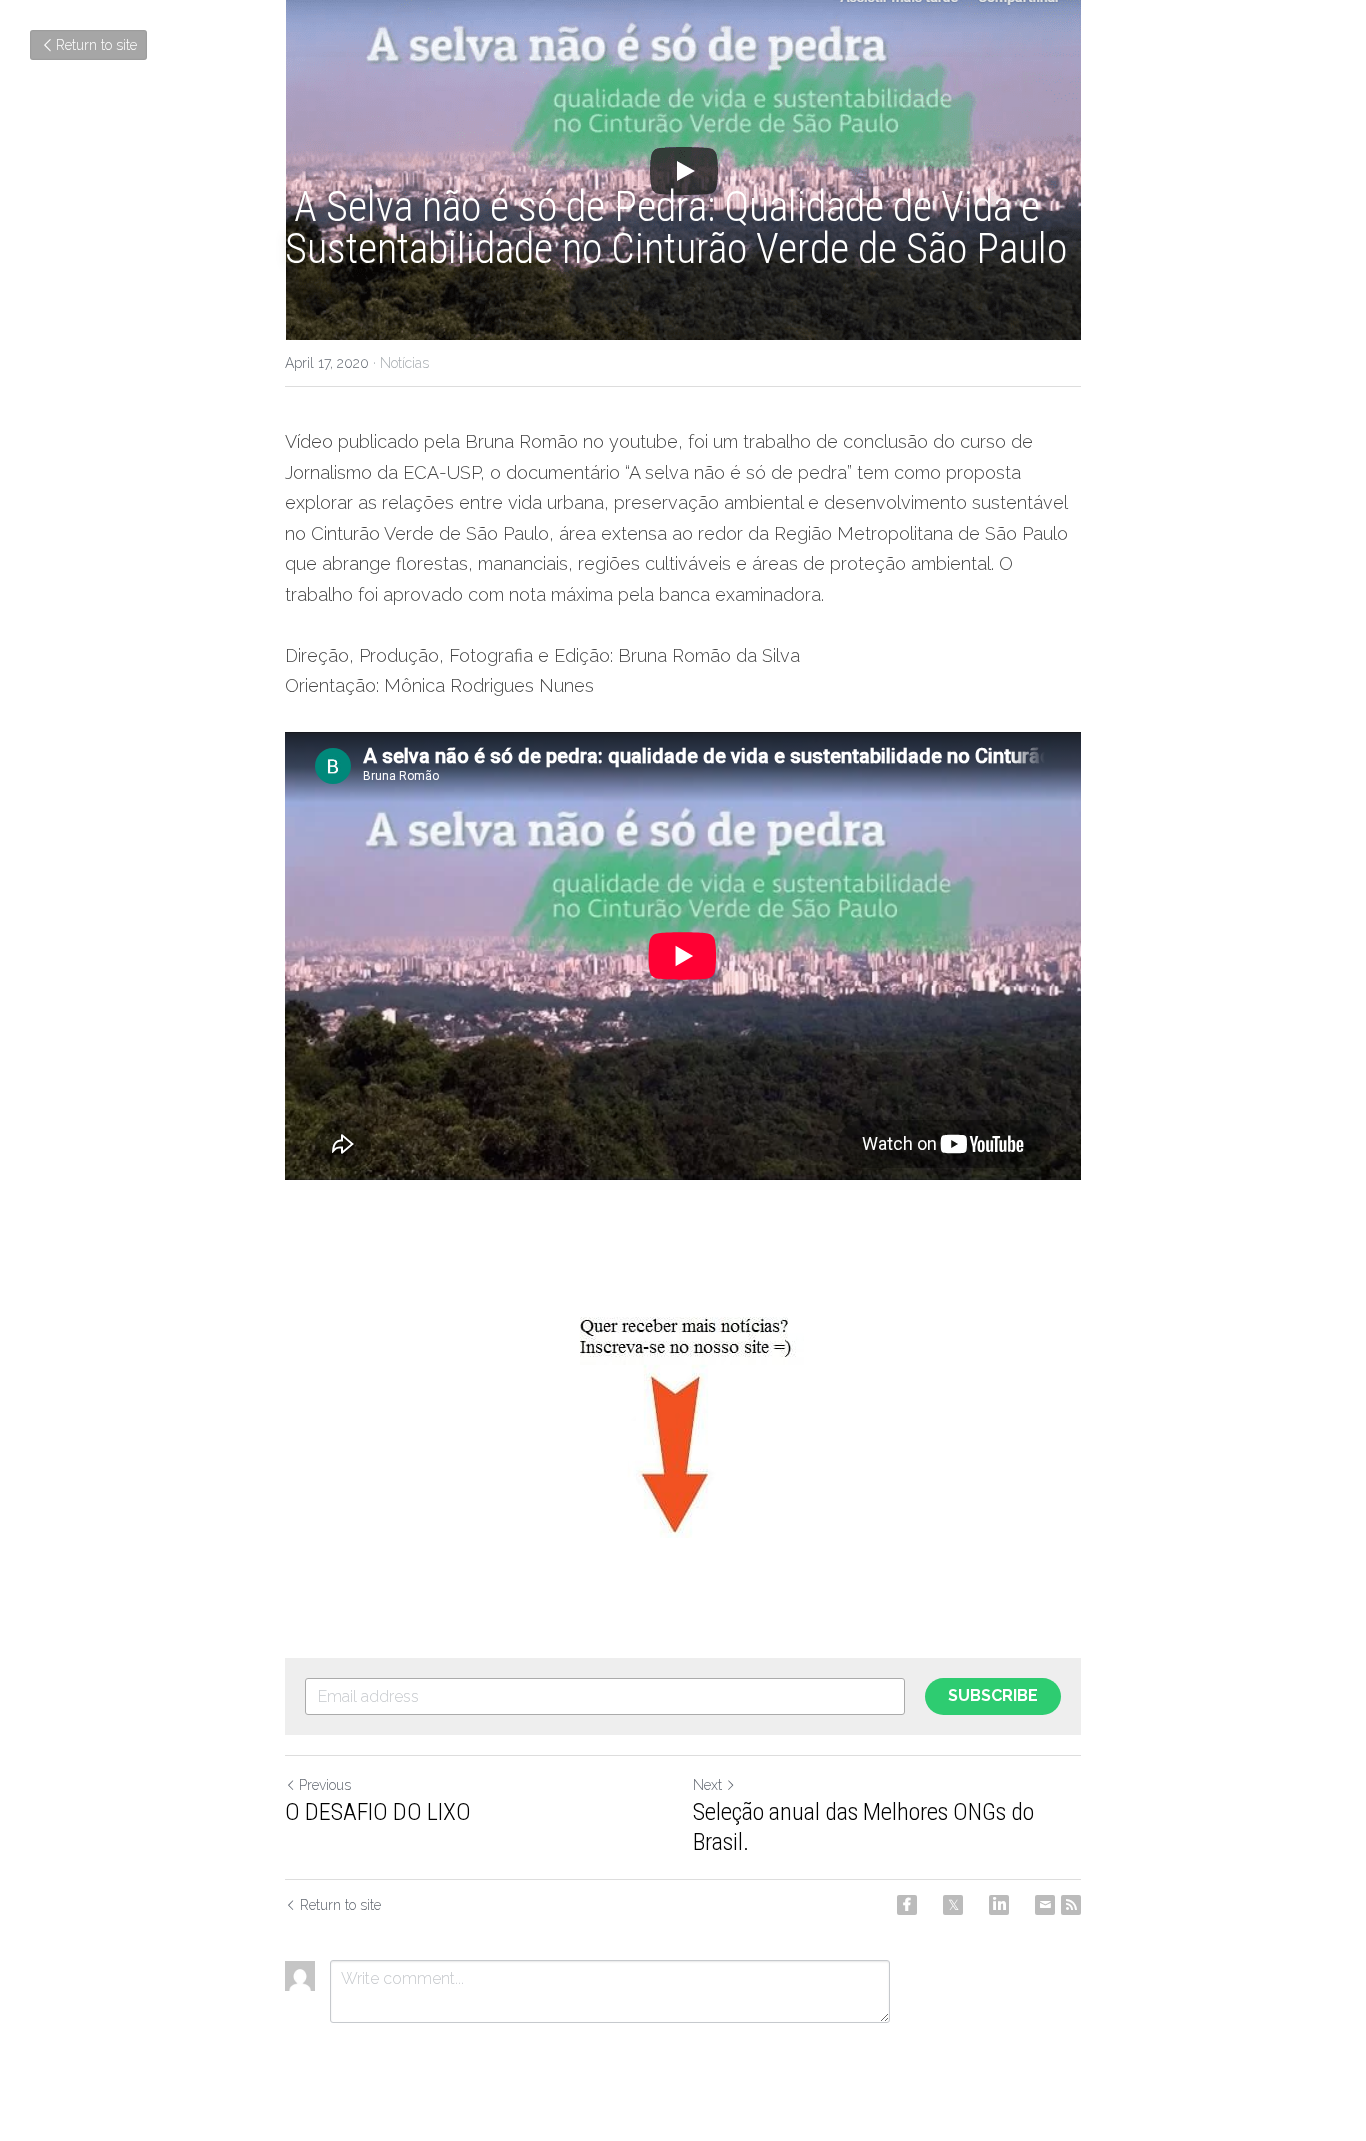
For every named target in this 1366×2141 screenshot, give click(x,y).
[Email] (1045, 1905)
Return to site (96, 45)
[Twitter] (953, 1905)
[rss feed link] (1071, 1905)
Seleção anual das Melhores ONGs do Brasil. (863, 1827)
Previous (325, 1785)
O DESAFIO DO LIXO (378, 1812)
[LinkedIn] (999, 1905)
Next (707, 1785)
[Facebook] (907, 1905)
